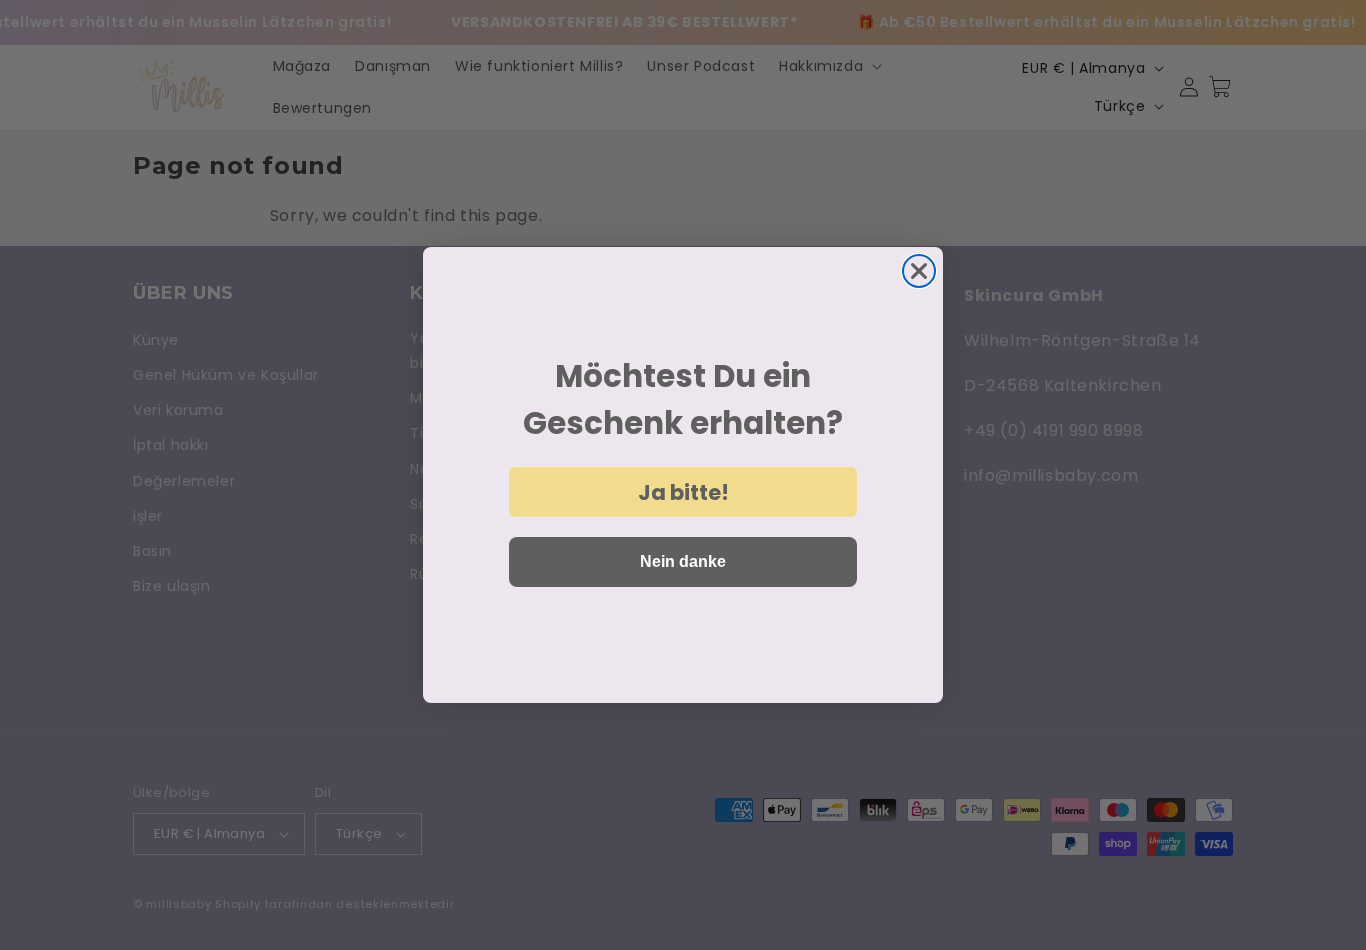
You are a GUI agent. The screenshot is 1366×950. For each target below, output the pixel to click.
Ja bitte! (683, 492)
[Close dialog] (919, 271)
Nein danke (683, 561)
